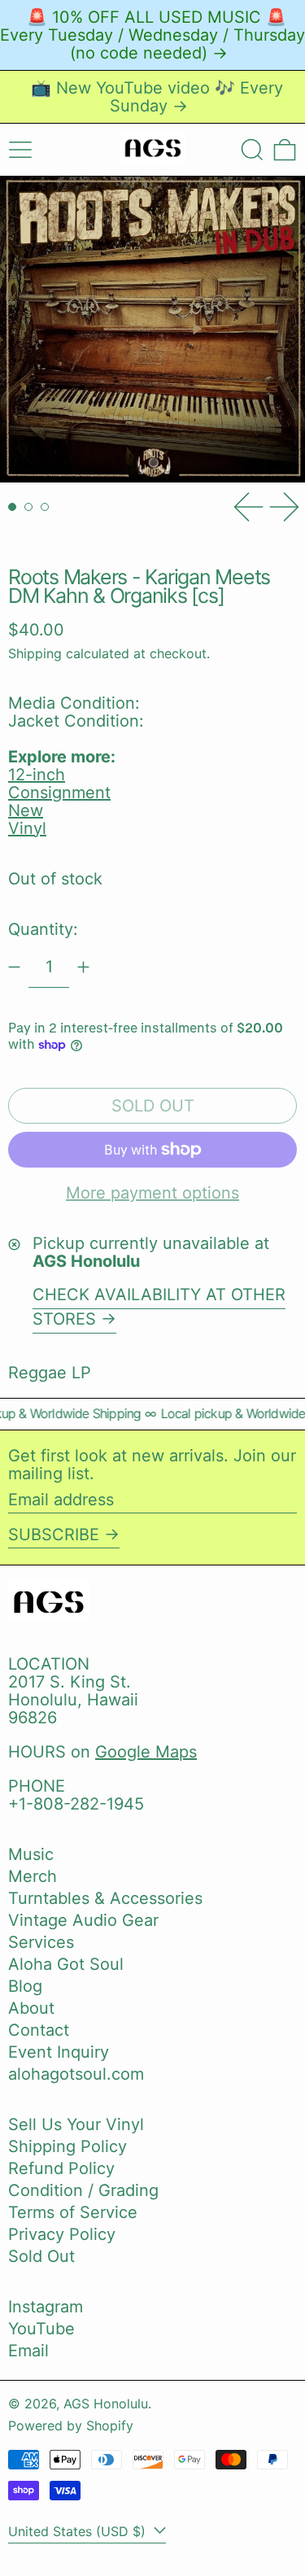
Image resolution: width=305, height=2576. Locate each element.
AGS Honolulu (106, 2404)
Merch (33, 1876)
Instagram (46, 2307)
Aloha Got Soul (66, 1964)
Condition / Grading (83, 2190)
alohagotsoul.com (76, 2074)
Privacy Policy (62, 2234)
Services (41, 1942)
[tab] (12, 507)
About (31, 2008)
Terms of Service (73, 2212)
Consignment (59, 792)
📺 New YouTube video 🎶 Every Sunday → (157, 97)
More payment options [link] (152, 1193)
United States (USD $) (79, 2531)
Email (28, 2351)
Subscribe (54, 1535)
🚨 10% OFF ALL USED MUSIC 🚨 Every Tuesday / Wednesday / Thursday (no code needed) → (152, 35)
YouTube (41, 2329)
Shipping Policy (68, 2146)
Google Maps (146, 1752)
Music (31, 1854)
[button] (252, 150)
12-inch (37, 775)
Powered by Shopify (71, 2425)
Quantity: (43, 929)
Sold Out (41, 2256)
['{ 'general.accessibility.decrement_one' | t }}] (14, 967)
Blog (25, 1986)
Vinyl (27, 828)
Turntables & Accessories (105, 1898)
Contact (39, 2030)
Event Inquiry (59, 2052)
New (26, 810)
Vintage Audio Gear (83, 1920)
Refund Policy (61, 2168)
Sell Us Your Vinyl (76, 2124)
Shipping (35, 653)
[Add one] (83, 967)
